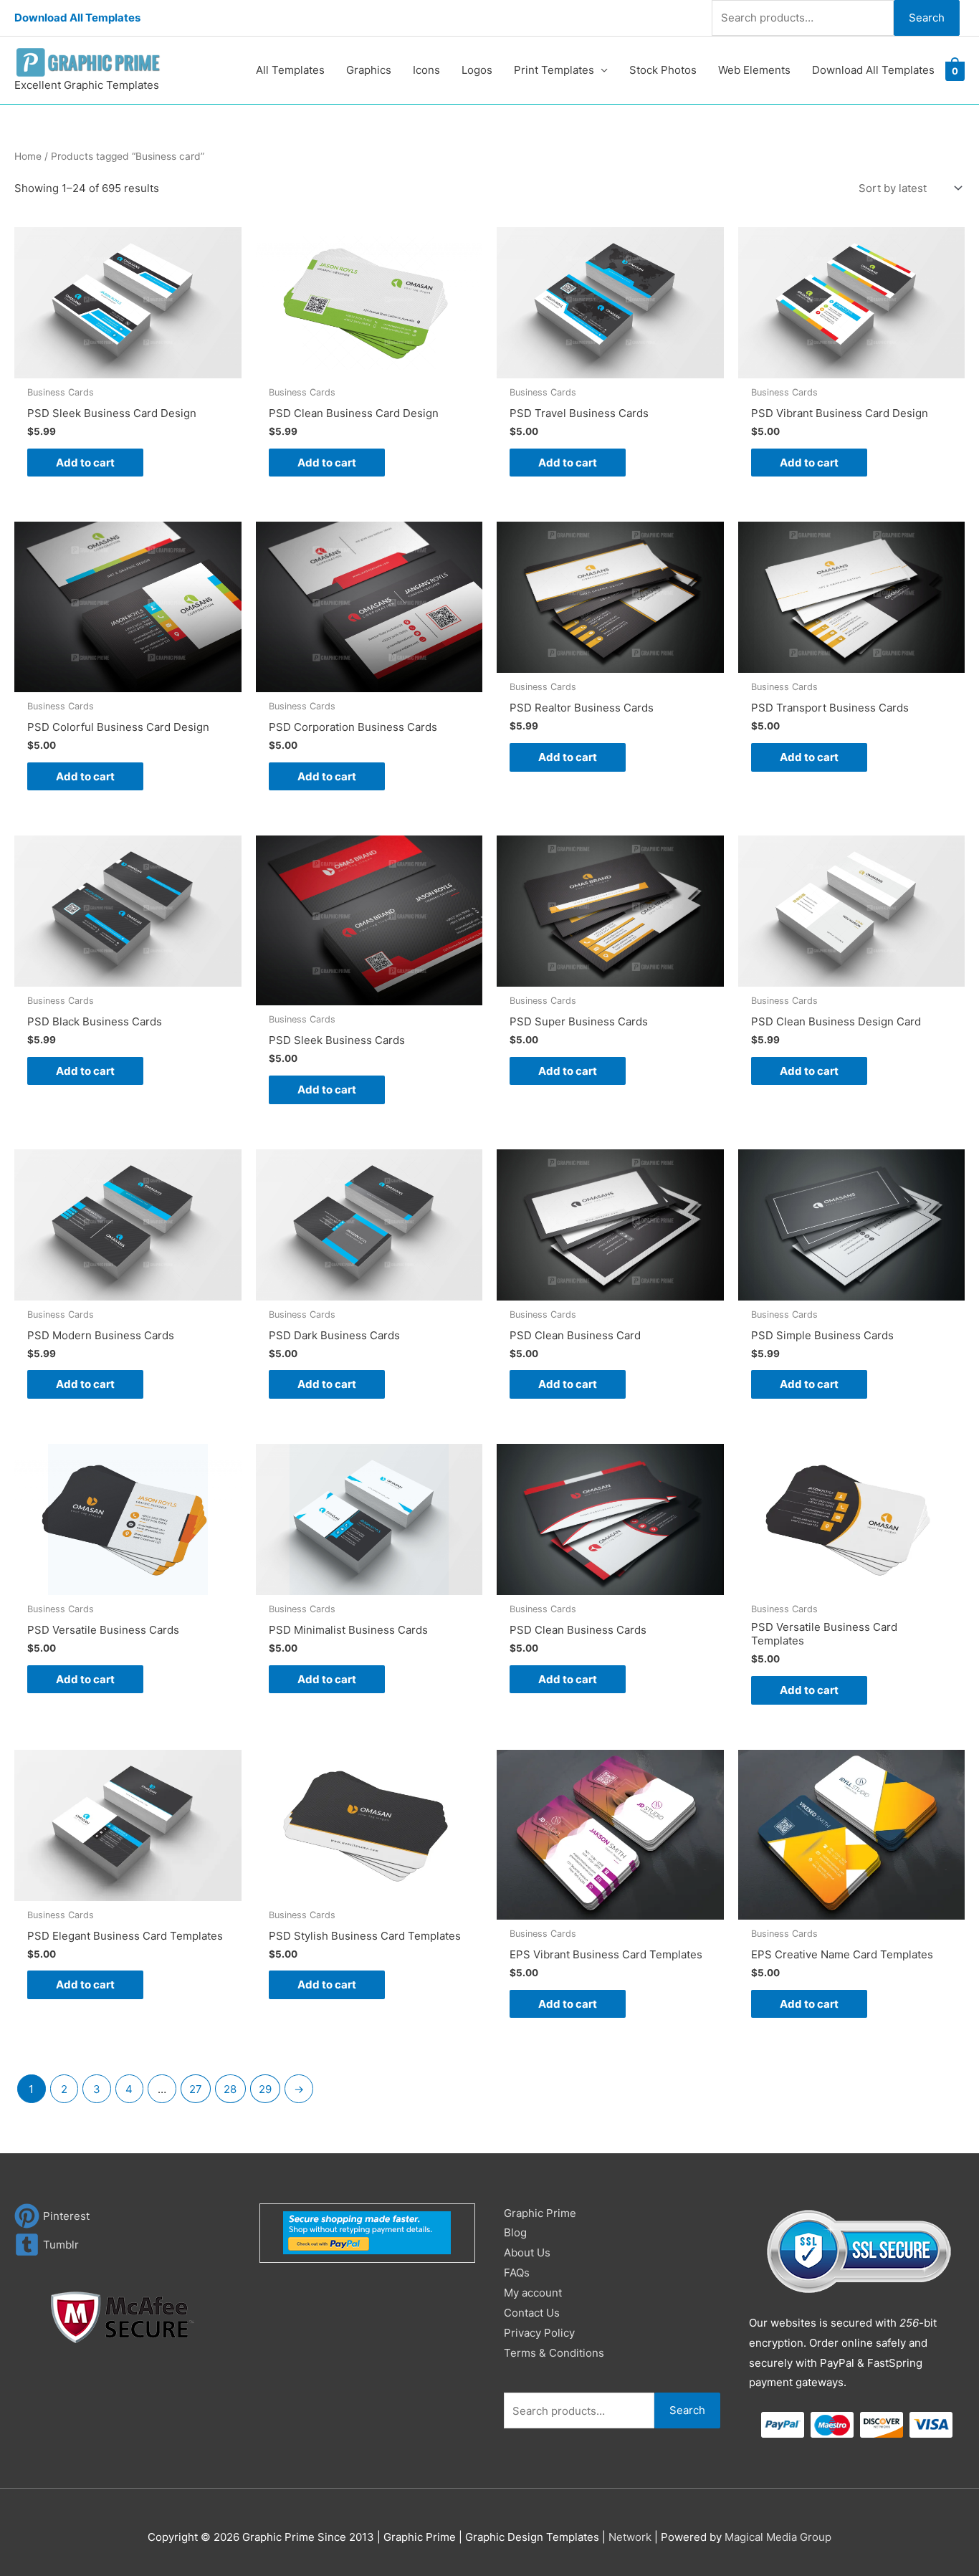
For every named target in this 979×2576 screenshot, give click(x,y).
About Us (527, 2252)
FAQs (517, 2273)
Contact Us (532, 2313)
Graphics (369, 70)
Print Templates (554, 70)
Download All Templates (77, 18)
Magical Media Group (778, 2537)
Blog (515, 2232)
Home (28, 156)
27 (196, 2089)
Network (630, 2537)
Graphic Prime (540, 2213)
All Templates (290, 70)
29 (265, 2089)
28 (230, 2089)
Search (927, 18)
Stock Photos (663, 70)
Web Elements (754, 70)
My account (533, 2293)
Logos (477, 70)
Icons (426, 70)
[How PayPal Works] (367, 2232)
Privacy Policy (539, 2333)
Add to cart (85, 463)
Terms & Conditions (554, 2353)
